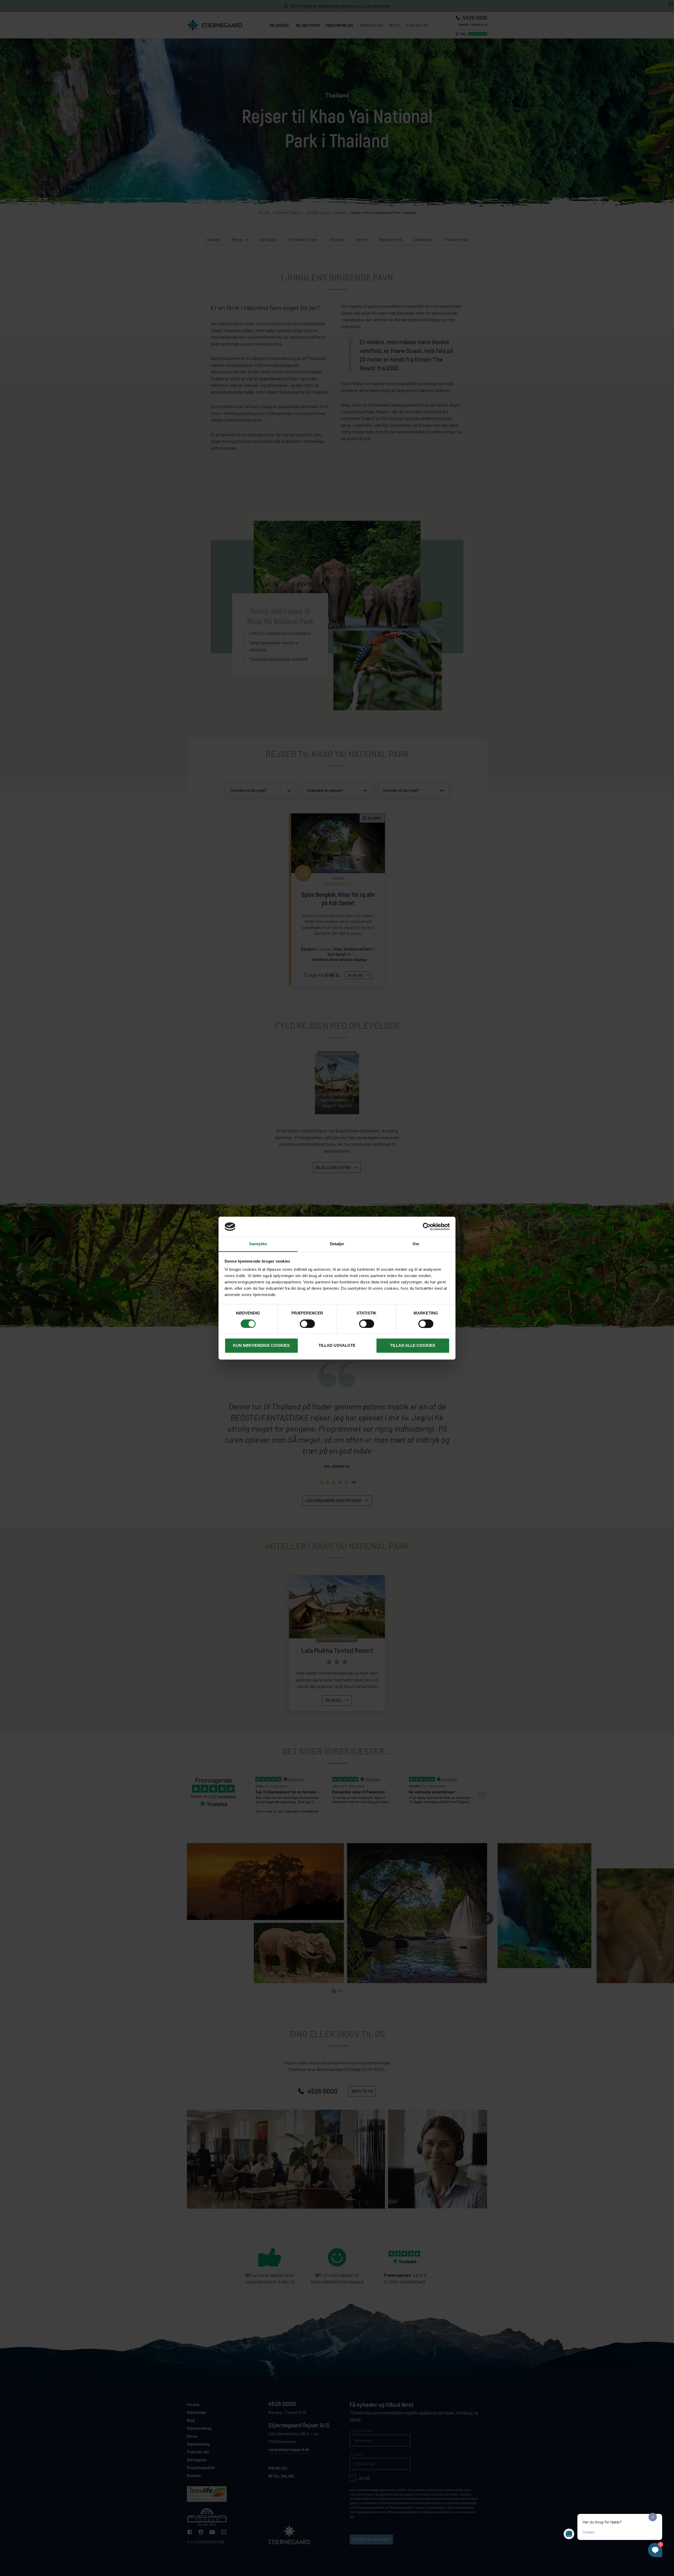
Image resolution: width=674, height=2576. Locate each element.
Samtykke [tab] (258, 1244)
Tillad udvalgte (337, 1346)
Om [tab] (416, 1244)
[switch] (307, 1324)
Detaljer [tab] (337, 1244)
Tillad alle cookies (413, 1346)
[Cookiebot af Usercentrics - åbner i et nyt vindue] (427, 1227)
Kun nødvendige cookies (261, 1346)
